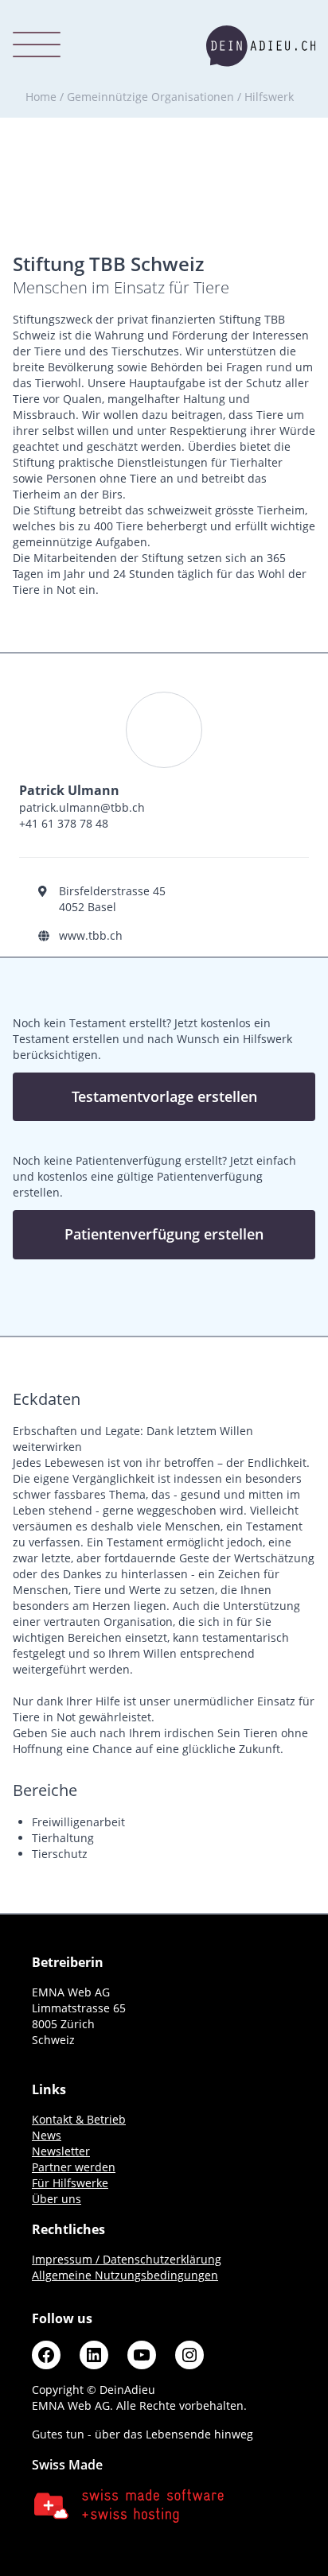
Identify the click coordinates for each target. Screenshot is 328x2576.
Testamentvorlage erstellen (164, 1096)
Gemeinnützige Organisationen (150, 97)
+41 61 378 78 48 (64, 823)
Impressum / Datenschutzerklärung (127, 2259)
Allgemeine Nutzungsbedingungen (125, 2275)
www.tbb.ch (91, 935)
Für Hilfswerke (70, 2183)
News (47, 2135)
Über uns (57, 2199)
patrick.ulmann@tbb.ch (82, 807)
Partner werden (74, 2167)
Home (41, 97)
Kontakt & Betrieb (79, 2119)
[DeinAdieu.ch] (261, 46)
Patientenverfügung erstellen (164, 1234)
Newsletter (61, 2151)
